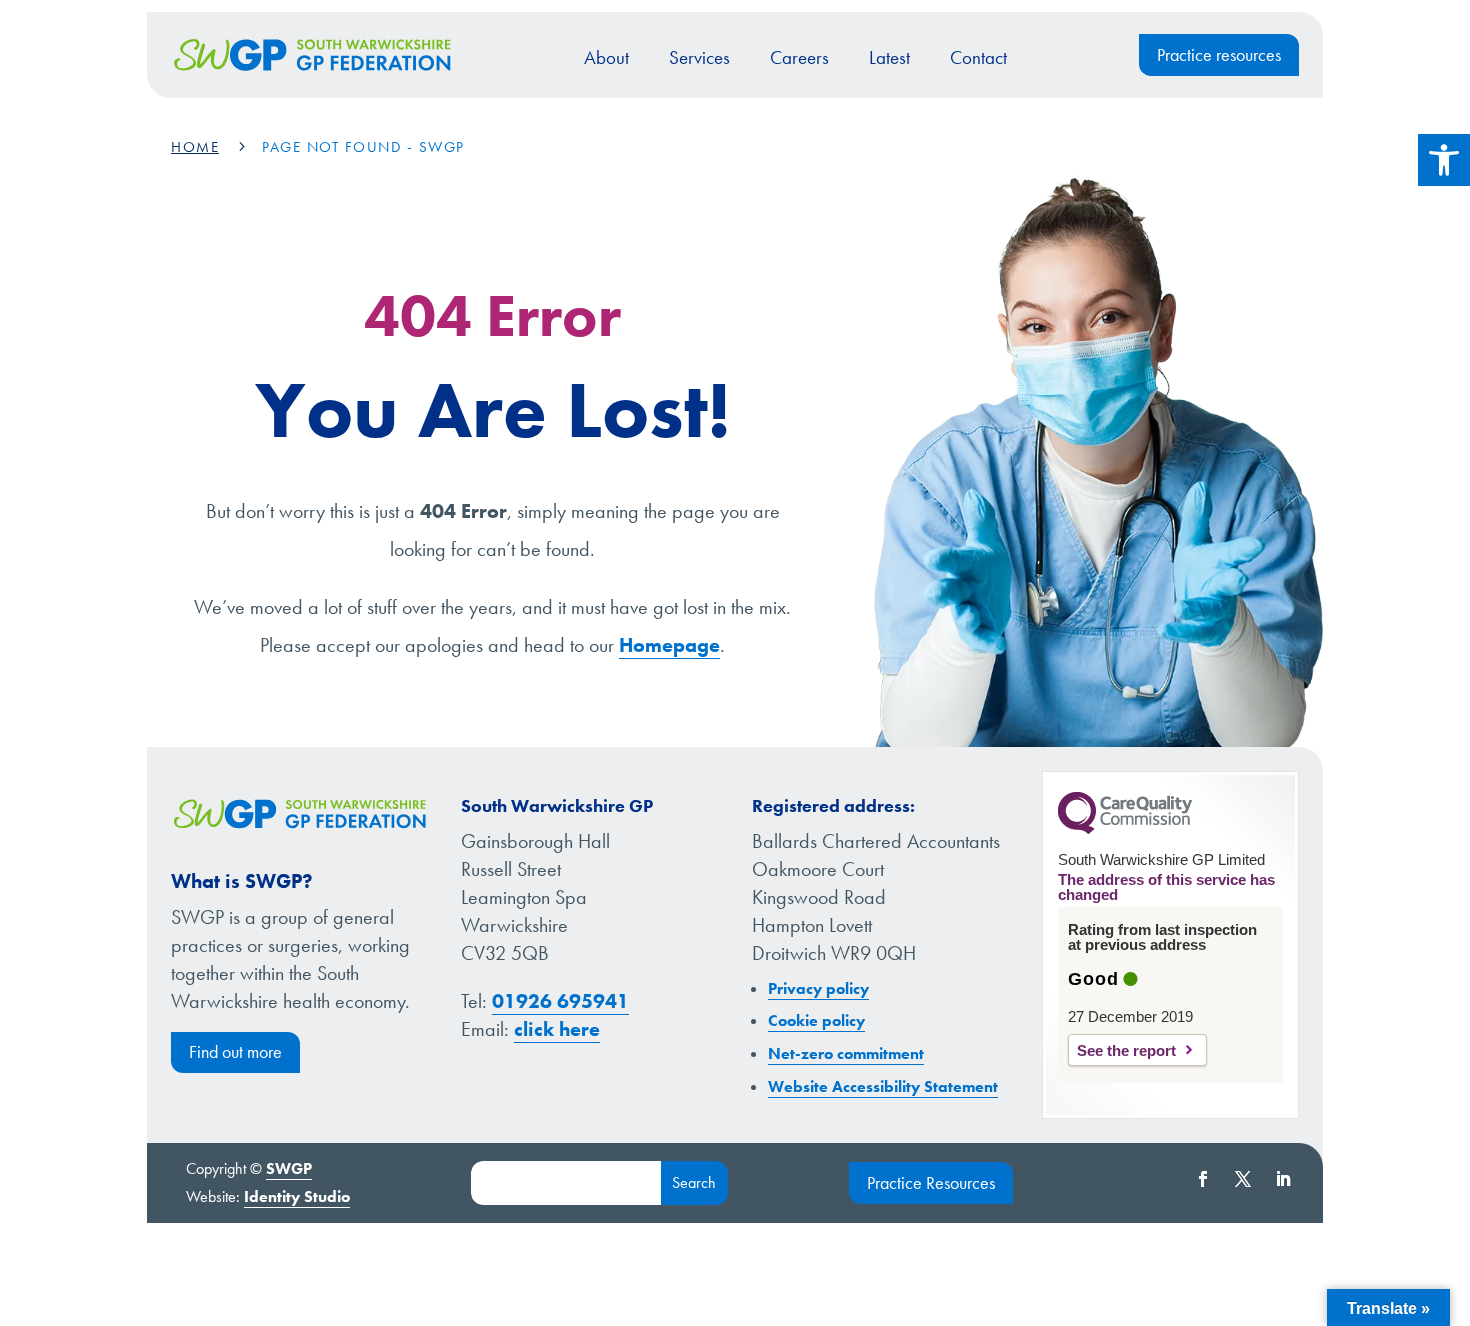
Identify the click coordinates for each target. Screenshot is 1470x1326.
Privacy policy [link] (818, 988)
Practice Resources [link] (931, 1182)
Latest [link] (889, 57)
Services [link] (699, 57)
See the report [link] (1126, 1050)
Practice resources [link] (1219, 54)
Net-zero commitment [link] (846, 1053)
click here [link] (557, 1029)
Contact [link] (978, 57)
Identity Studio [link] (297, 1196)
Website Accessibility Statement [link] (883, 1086)
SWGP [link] (289, 1168)
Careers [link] (799, 57)
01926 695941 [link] (560, 1001)
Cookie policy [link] (816, 1020)
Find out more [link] (235, 1051)
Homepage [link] (669, 645)
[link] (1444, 160)
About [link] (606, 57)
